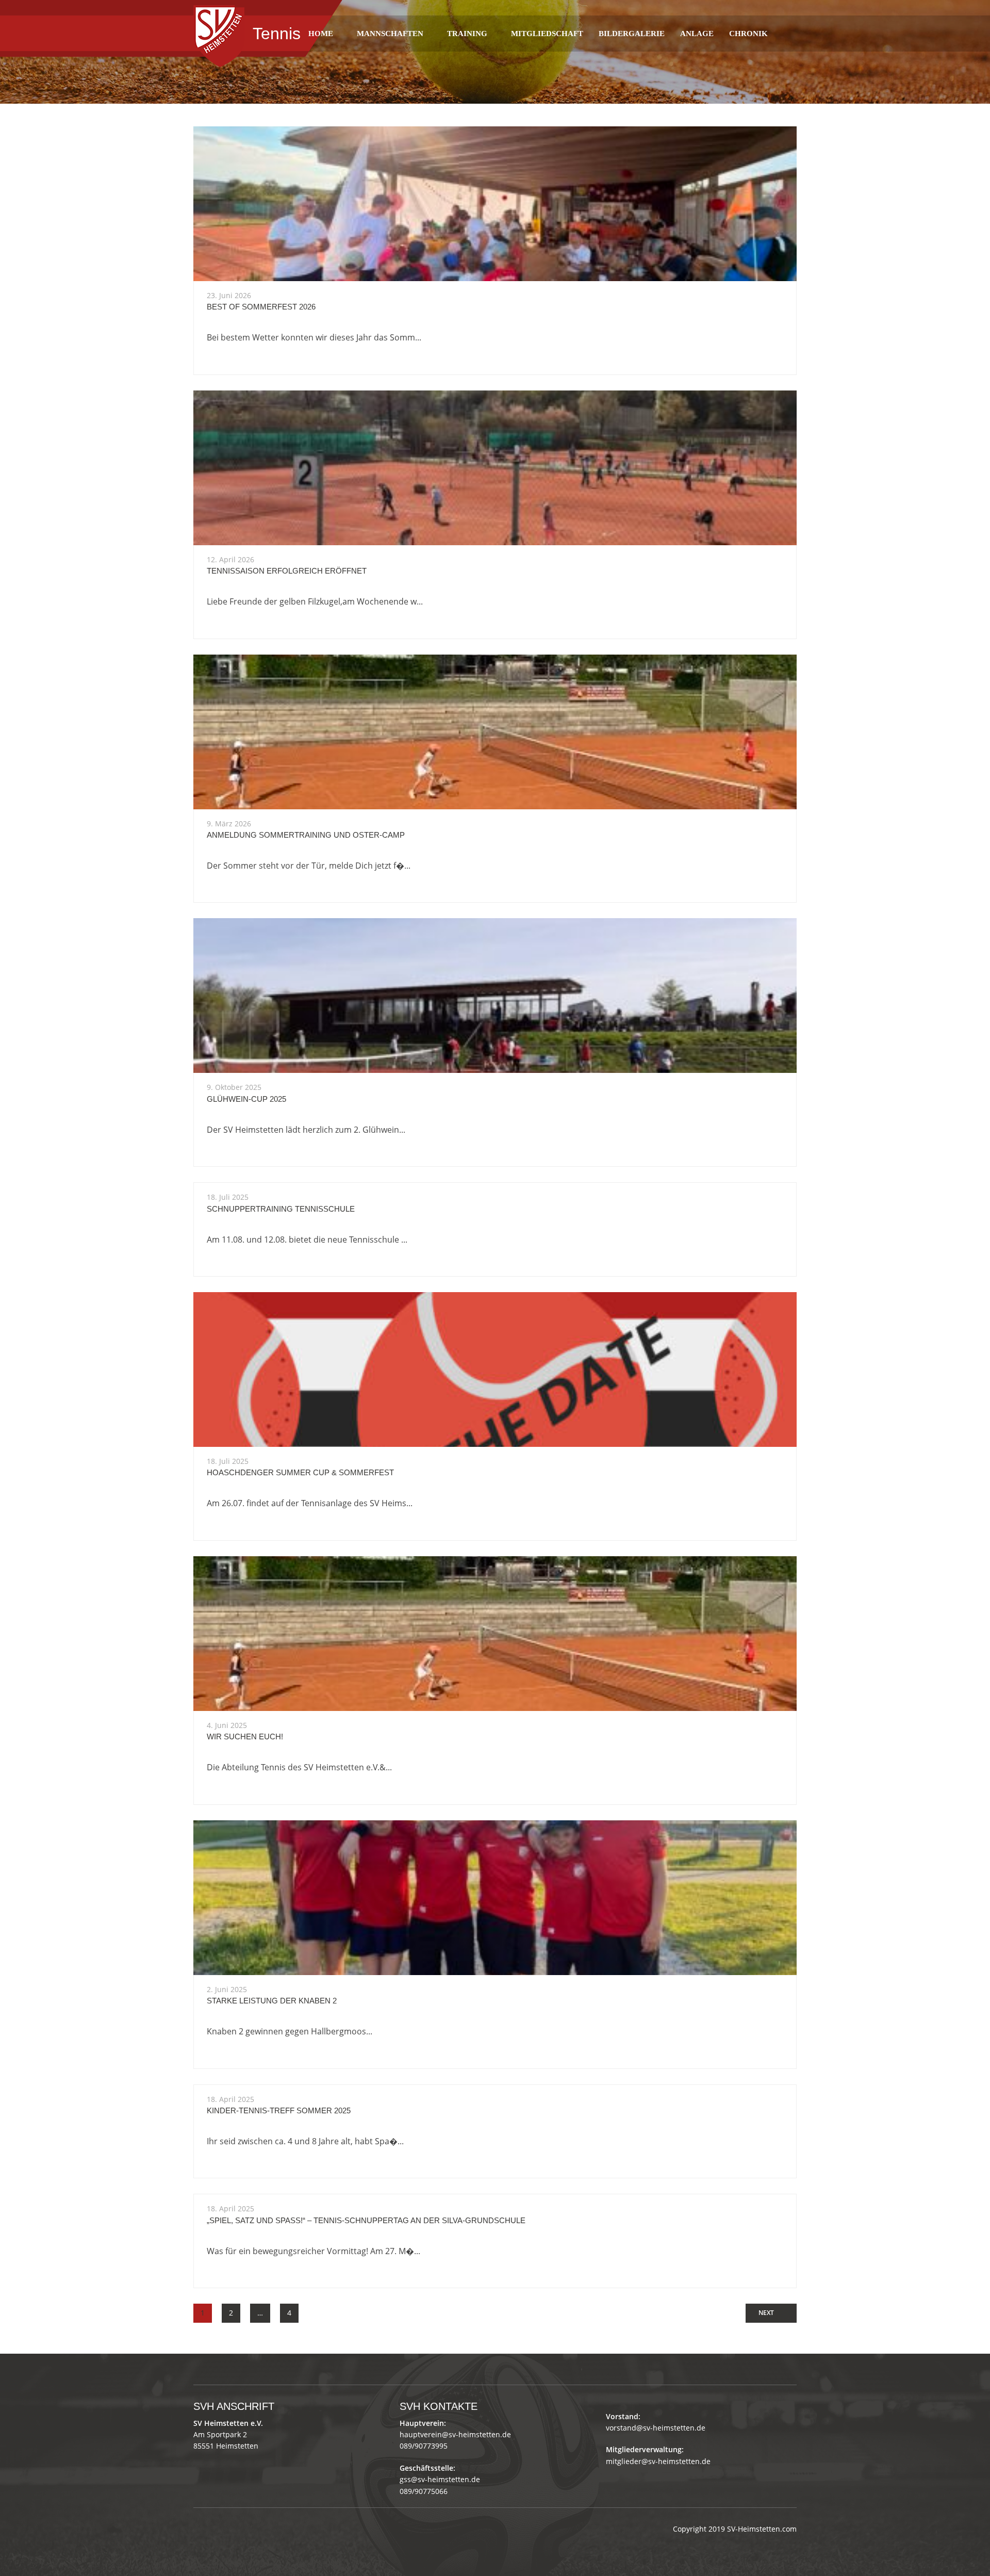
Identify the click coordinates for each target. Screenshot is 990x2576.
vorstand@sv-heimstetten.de (656, 2428)
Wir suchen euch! (245, 1737)
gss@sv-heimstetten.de (440, 2479)
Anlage (697, 34)
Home (321, 34)
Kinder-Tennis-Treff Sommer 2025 (279, 2110)
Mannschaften (390, 34)
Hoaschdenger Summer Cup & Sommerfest (300, 1472)
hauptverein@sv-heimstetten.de (455, 2434)
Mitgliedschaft (547, 34)
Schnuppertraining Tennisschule (281, 1209)
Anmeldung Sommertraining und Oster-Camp (306, 835)
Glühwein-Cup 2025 (246, 1099)
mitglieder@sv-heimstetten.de (658, 2461)
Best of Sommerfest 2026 (261, 307)
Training (467, 34)
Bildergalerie (632, 34)
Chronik (748, 34)
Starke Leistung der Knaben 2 (272, 2001)
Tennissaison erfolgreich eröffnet (287, 571)
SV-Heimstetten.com (762, 2529)
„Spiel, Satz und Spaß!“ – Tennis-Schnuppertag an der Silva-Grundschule (366, 2220)
